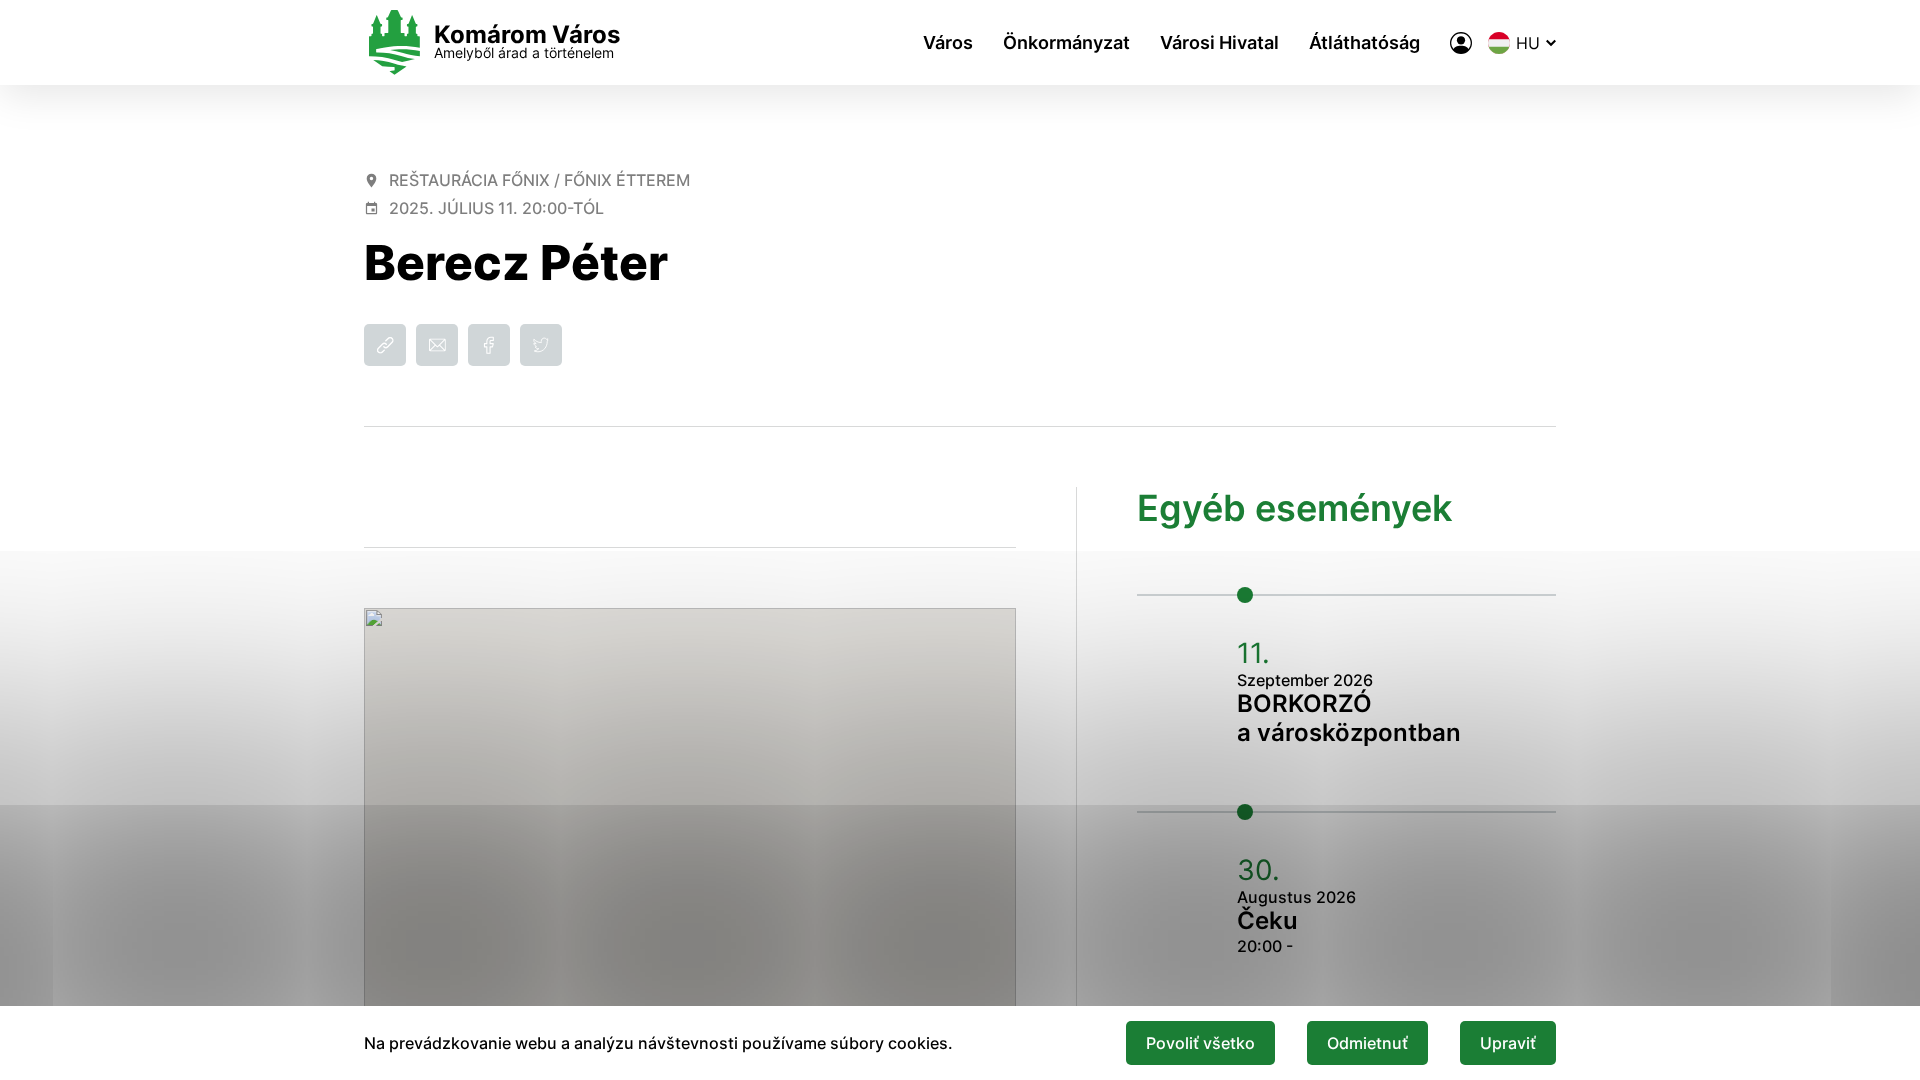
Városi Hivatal (1219, 42)
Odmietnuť (1367, 1043)
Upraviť (1508, 1043)
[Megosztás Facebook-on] (489, 345)
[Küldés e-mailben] (437, 345)
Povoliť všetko (1200, 1043)
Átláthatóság (1364, 42)
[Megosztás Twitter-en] (541, 345)
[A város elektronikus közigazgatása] (1461, 43)
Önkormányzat (1066, 42)
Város (948, 42)
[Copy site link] (385, 345)
